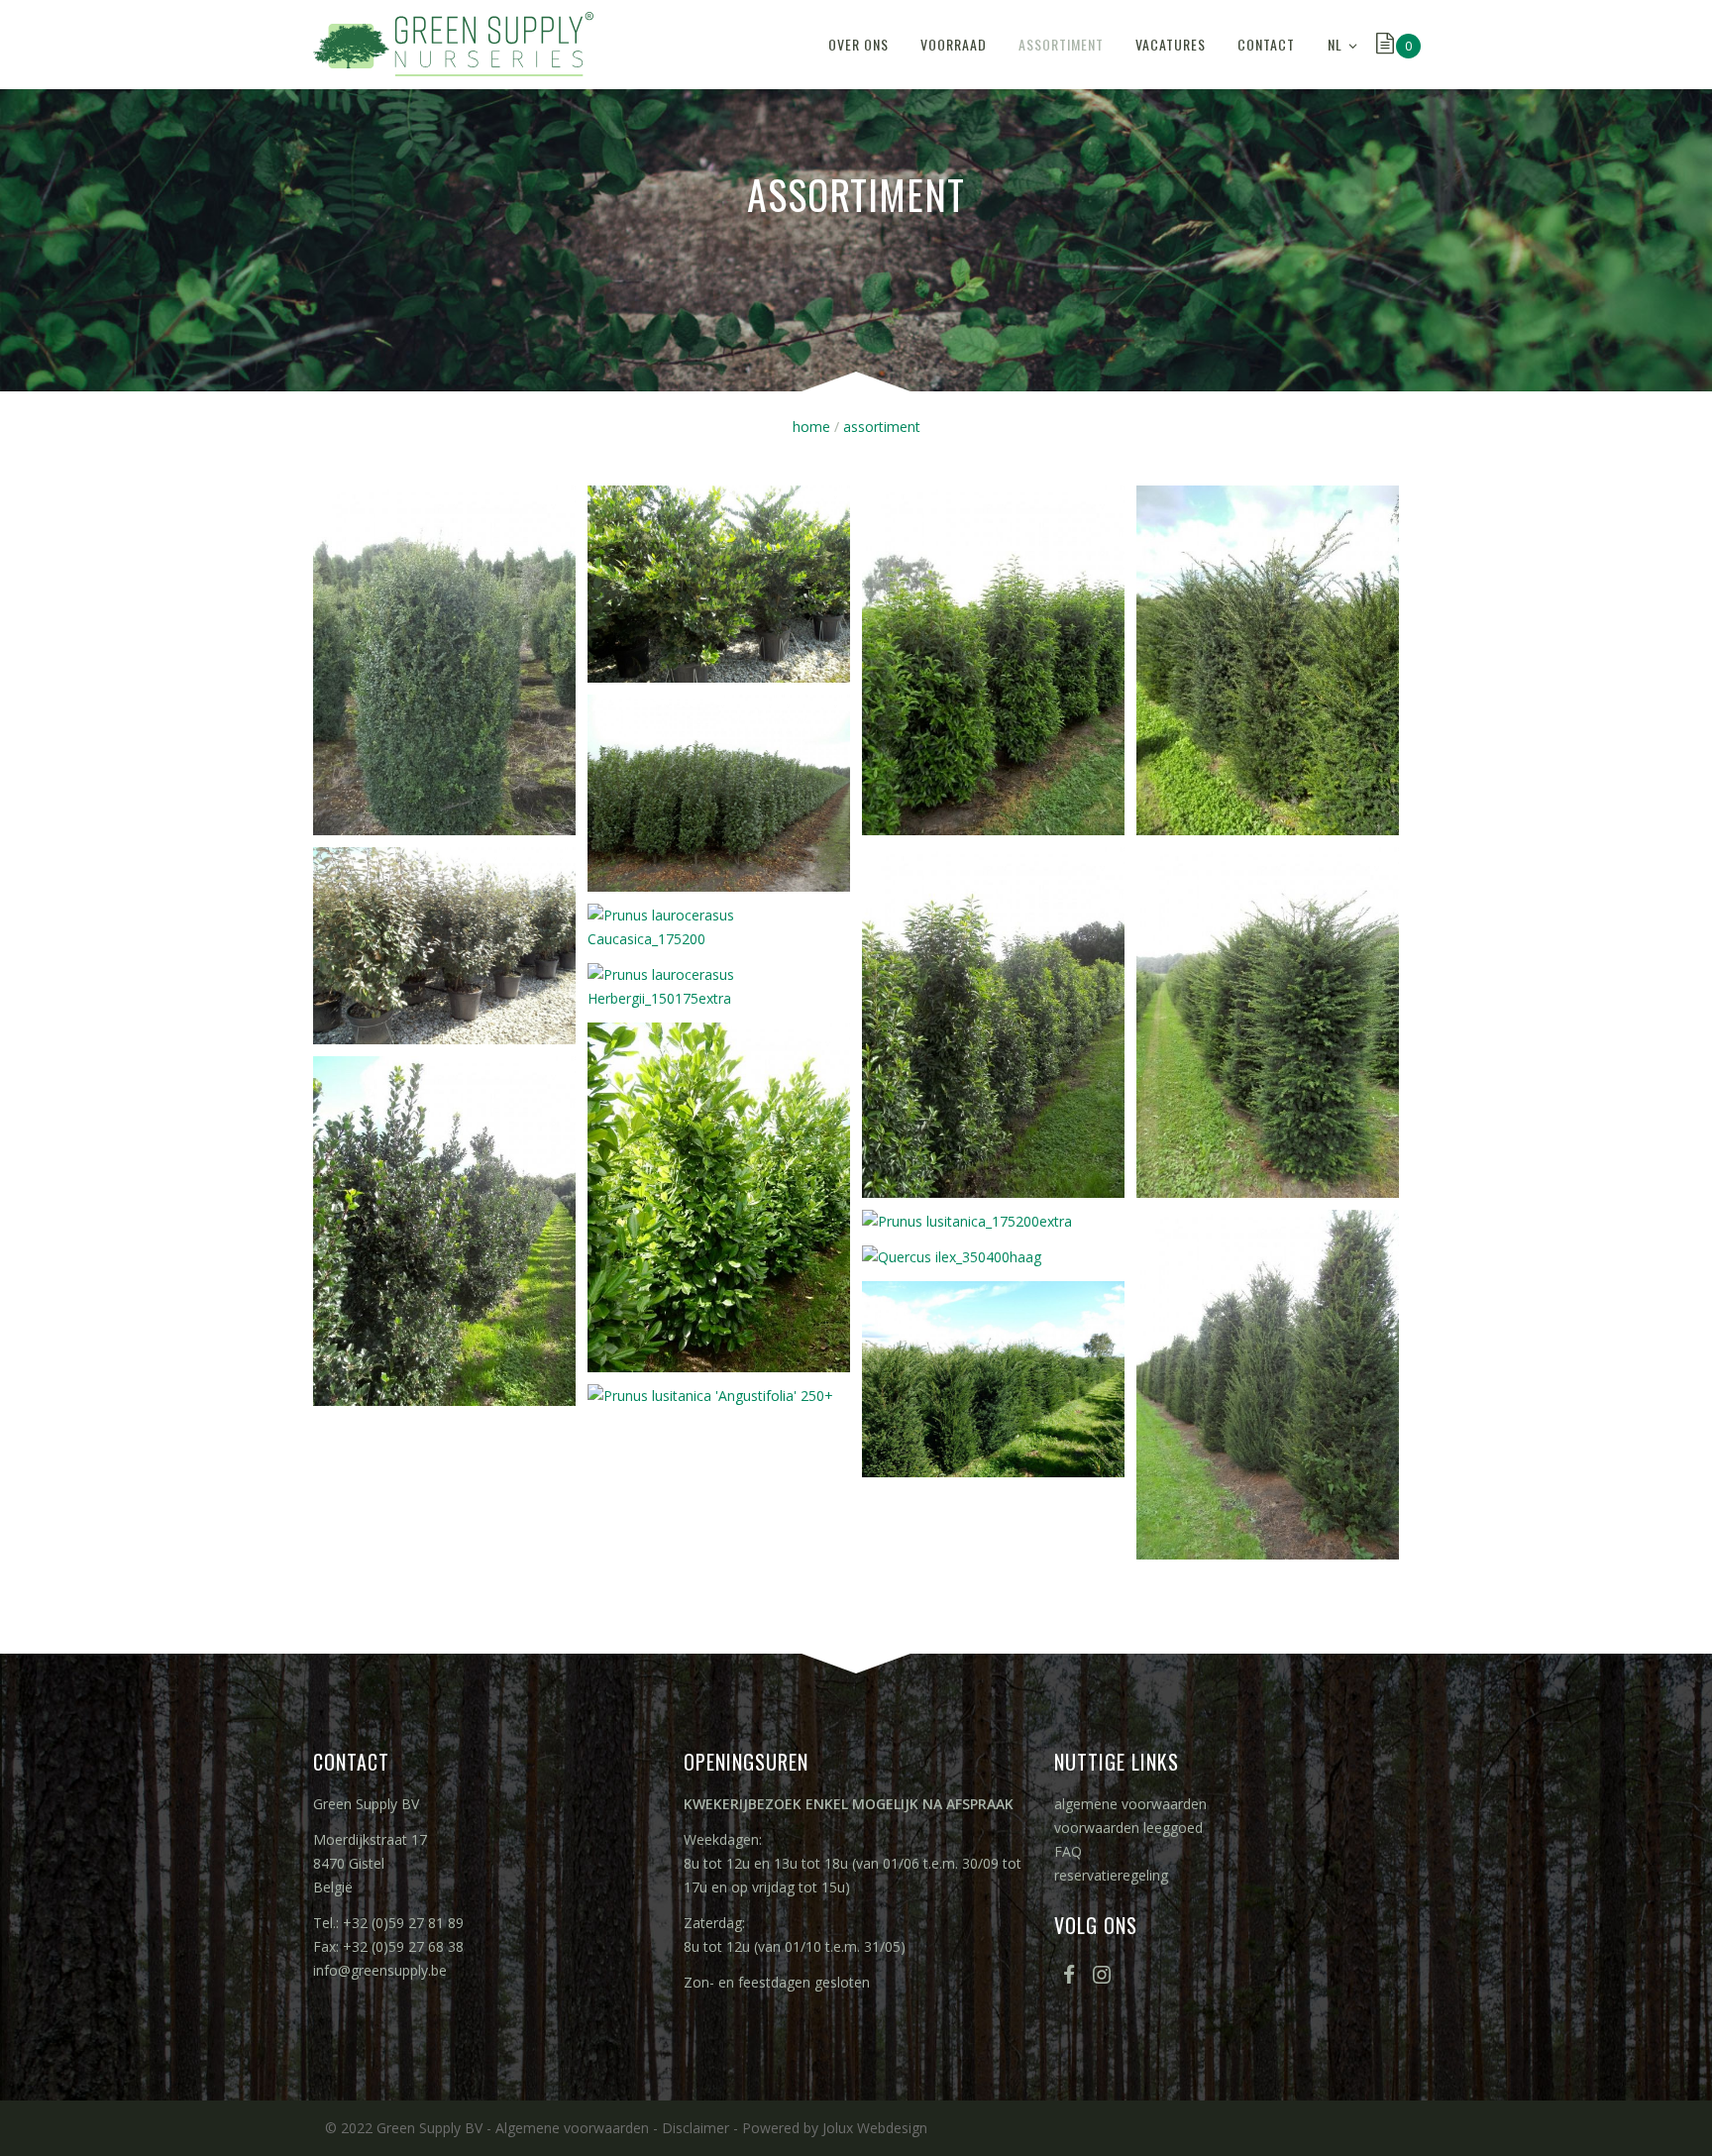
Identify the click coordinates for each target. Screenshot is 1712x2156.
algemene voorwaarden (1130, 1804)
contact (1266, 44)
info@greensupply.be (380, 1970)
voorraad (954, 44)
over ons (858, 44)
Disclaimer (695, 2128)
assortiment (1061, 44)
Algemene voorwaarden (572, 2128)
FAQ (1068, 1851)
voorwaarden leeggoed (1128, 1828)
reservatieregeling (1111, 1875)
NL (1335, 44)
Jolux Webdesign (875, 2128)
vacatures (1171, 44)
